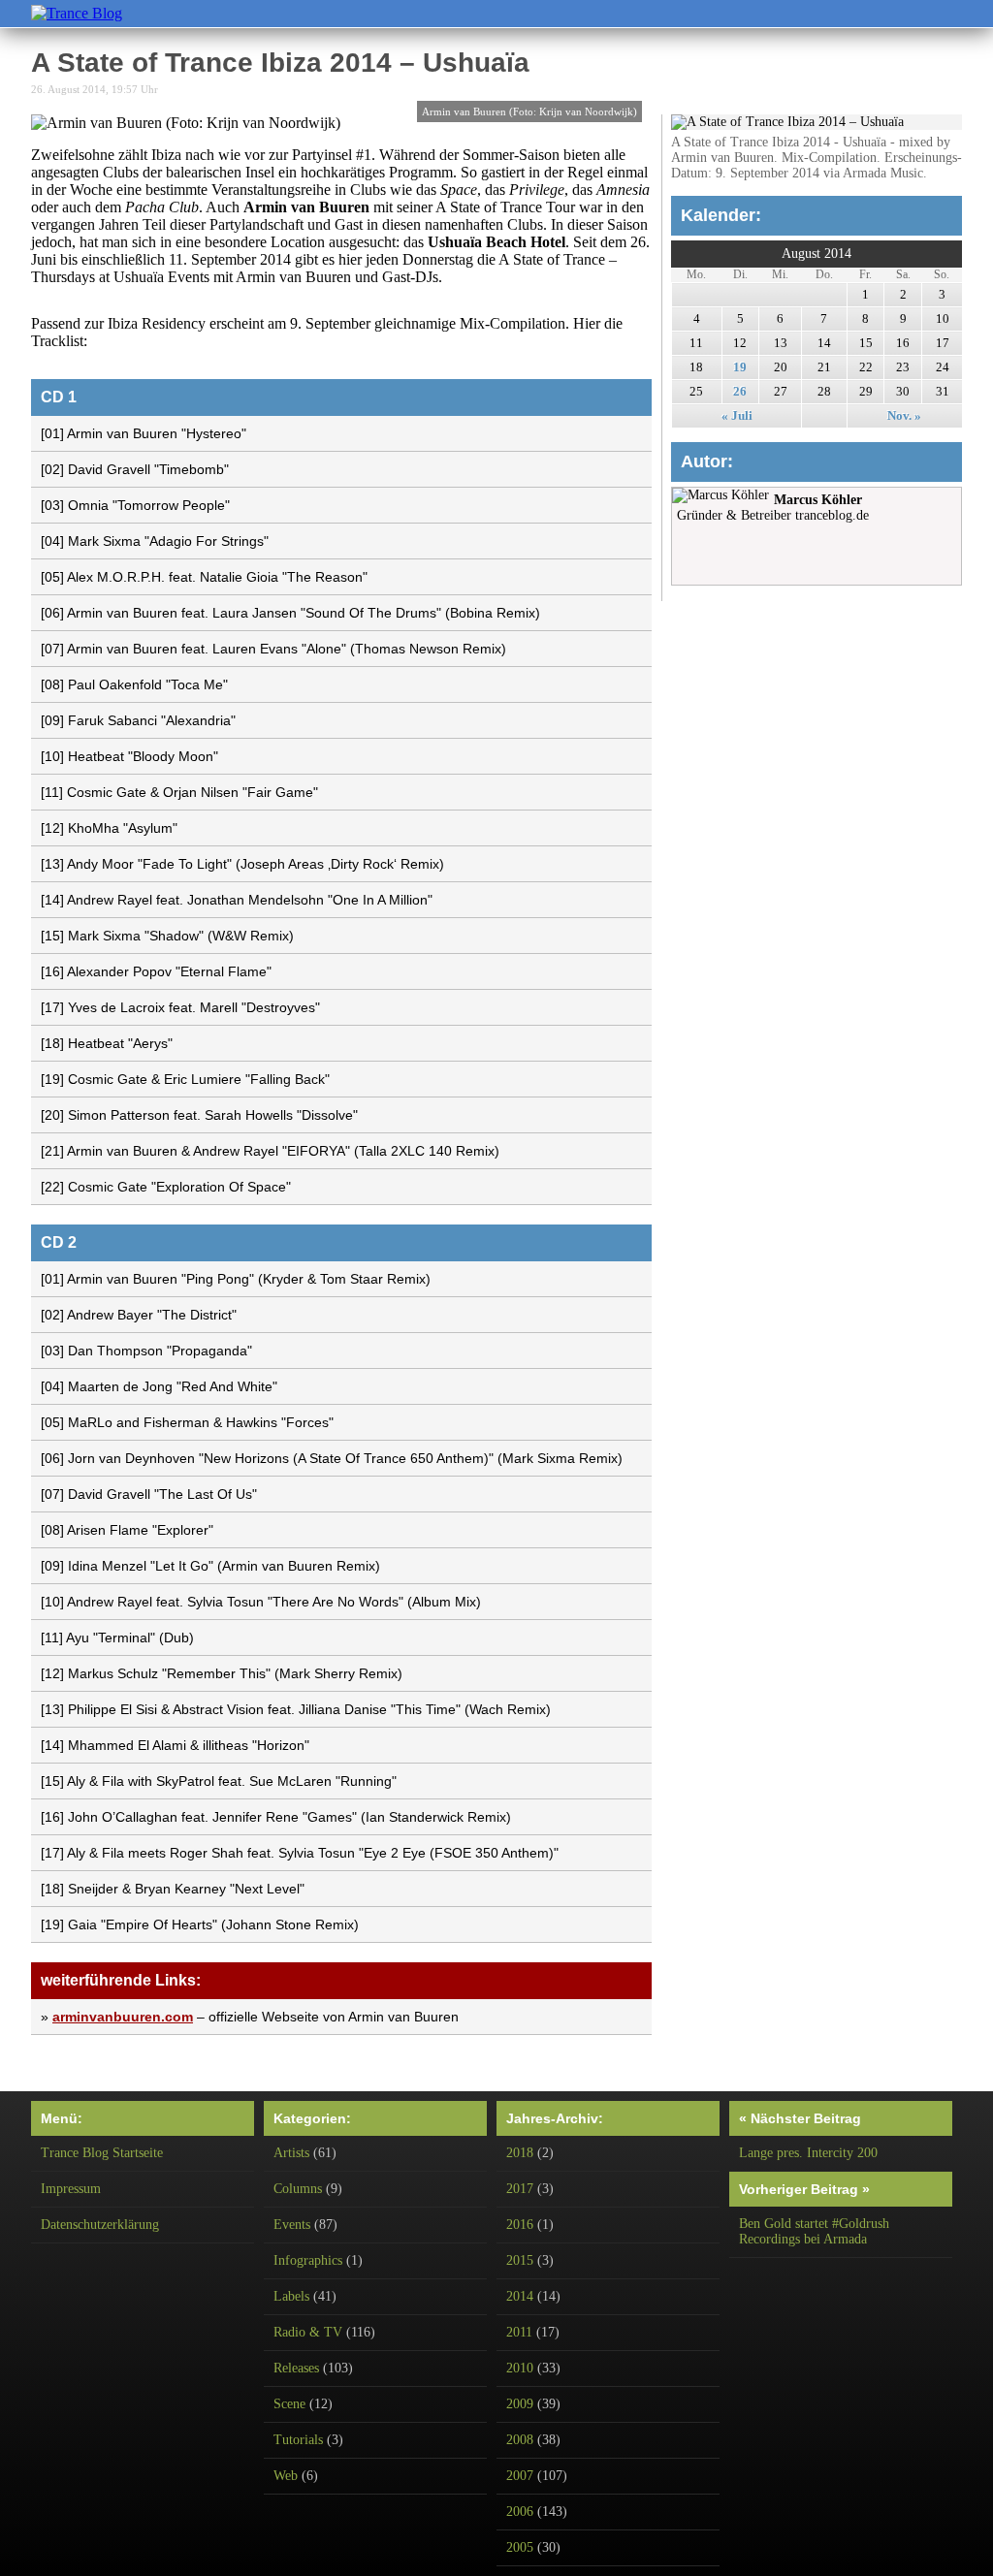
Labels (291, 2296)
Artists (291, 2153)
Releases (296, 2368)
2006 (520, 2512)
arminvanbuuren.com (123, 2017)
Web (286, 2476)
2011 (519, 2332)
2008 (520, 2440)
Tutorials (298, 2440)
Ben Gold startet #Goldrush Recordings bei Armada (814, 2231)
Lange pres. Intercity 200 (808, 2153)
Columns (298, 2189)
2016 (520, 2225)
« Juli (737, 415)
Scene (289, 2404)
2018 (520, 2153)
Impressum (71, 2189)
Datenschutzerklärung (100, 2225)
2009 (520, 2404)
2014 (520, 2296)
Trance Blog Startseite (102, 2153)
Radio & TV (308, 2332)
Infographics (308, 2260)
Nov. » (904, 415)
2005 (520, 2547)
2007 (520, 2476)
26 (740, 391)
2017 (520, 2189)
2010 (520, 2368)
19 (740, 367)
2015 (520, 2260)
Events (292, 2225)
